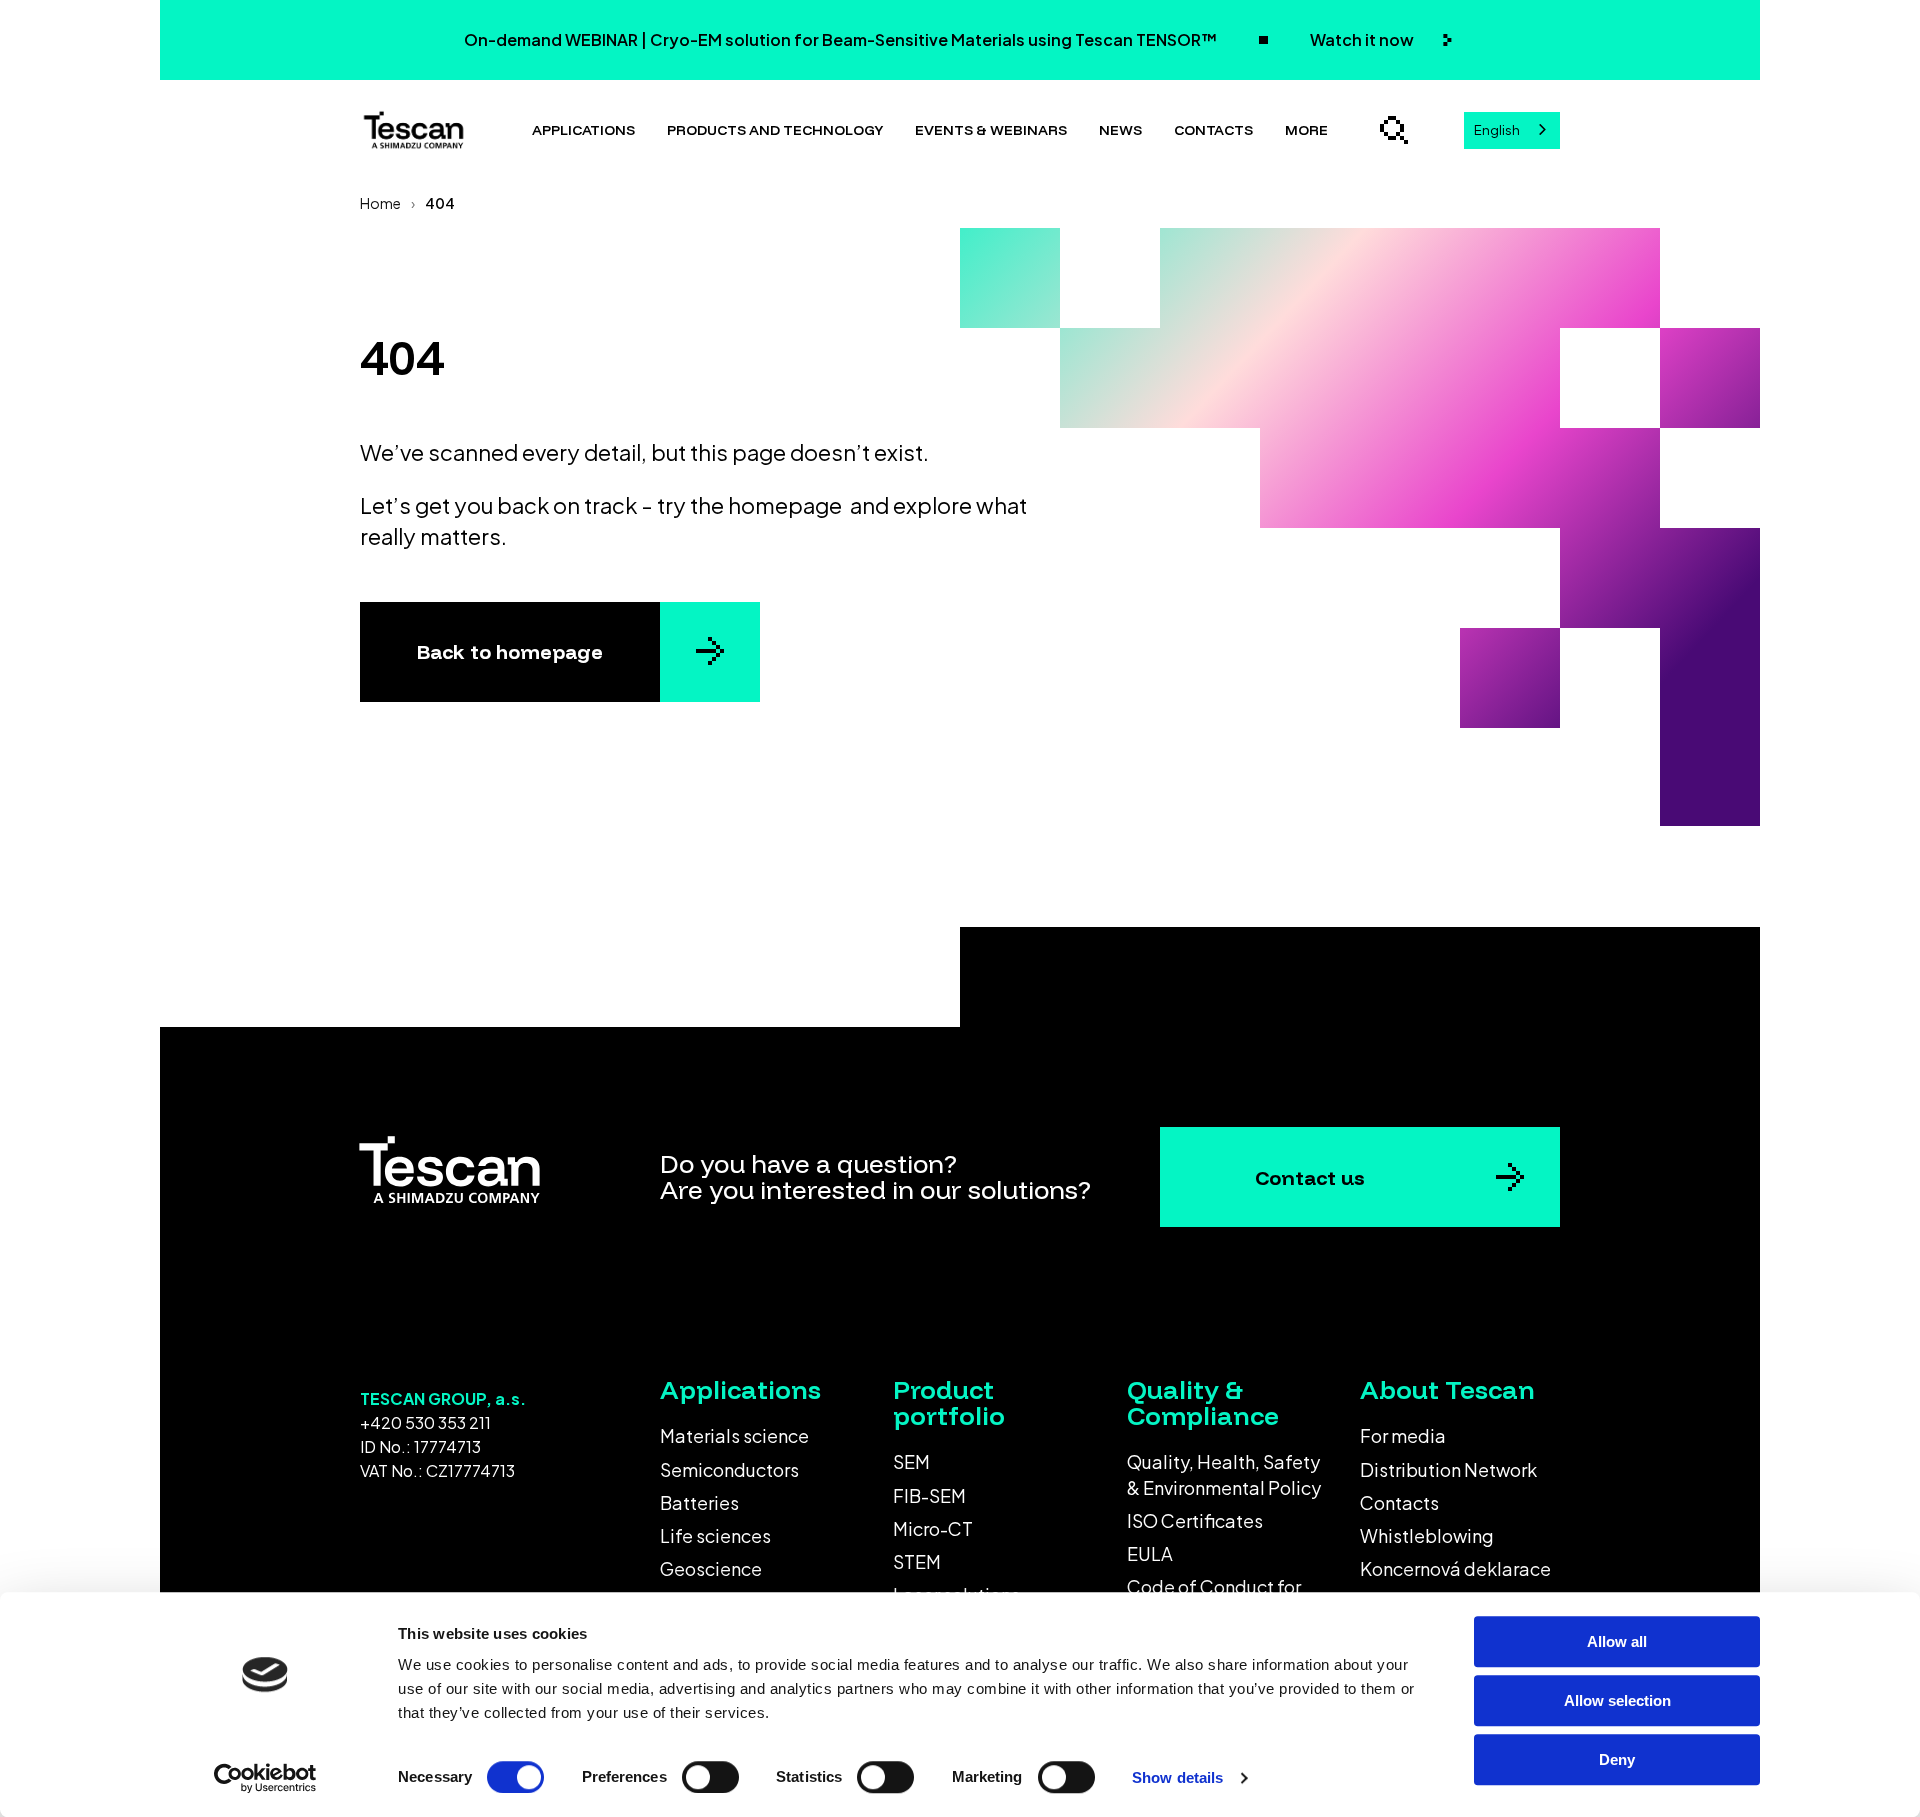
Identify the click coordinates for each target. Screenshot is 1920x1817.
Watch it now (1363, 39)
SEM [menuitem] (911, 1461)
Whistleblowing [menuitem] (1427, 1535)
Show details (1177, 1777)
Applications (583, 130)
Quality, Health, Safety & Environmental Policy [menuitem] (1224, 1474)
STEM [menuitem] (917, 1561)
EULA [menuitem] (1150, 1553)
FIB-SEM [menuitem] (929, 1495)
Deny (1617, 1759)
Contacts (1213, 130)
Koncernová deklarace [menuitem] (1455, 1568)
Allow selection (1617, 1700)
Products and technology (775, 130)
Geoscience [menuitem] (711, 1568)
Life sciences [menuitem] (715, 1535)
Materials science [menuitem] (734, 1435)
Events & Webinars (991, 130)
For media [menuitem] (1403, 1435)
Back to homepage (510, 651)
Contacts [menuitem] (1399, 1502)
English (1497, 130)
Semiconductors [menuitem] (729, 1469)
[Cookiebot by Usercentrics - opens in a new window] (265, 1778)
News (1120, 130)
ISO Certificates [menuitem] (1195, 1520)
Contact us (1310, 1177)
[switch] (710, 1777)
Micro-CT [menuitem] (933, 1528)
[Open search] (1394, 130)
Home (380, 203)
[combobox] (1512, 130)
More (1306, 130)
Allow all (1617, 1641)
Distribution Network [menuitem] (1448, 1469)
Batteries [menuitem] (699, 1502)
